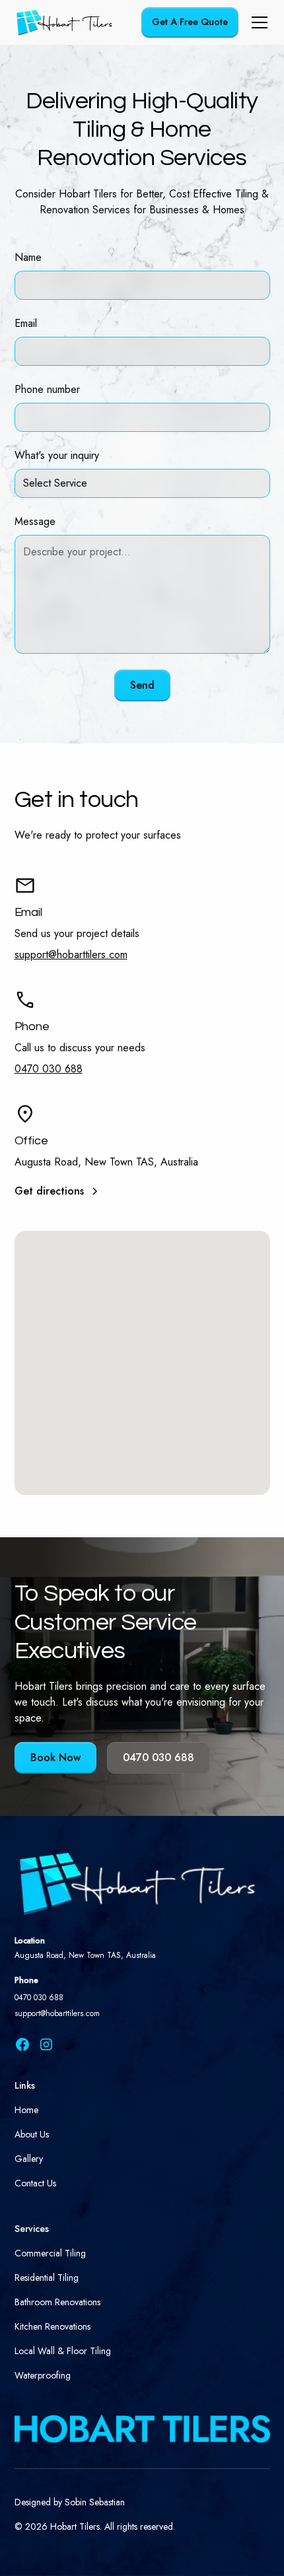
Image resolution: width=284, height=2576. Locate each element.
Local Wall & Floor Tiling (63, 2351)
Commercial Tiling (50, 2253)
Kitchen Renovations (53, 2326)
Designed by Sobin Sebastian (70, 2502)
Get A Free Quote (190, 22)
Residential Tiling (47, 2278)
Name (28, 257)
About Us (32, 2134)
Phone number (47, 389)
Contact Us (35, 2183)
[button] (257, 22)
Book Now (55, 1758)
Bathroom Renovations (57, 2302)
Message (35, 521)
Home (26, 2110)
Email (26, 323)
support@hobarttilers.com (71, 955)
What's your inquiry (57, 455)
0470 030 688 (49, 1069)
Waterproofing (43, 2375)
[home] (65, 22)
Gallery (29, 2159)
